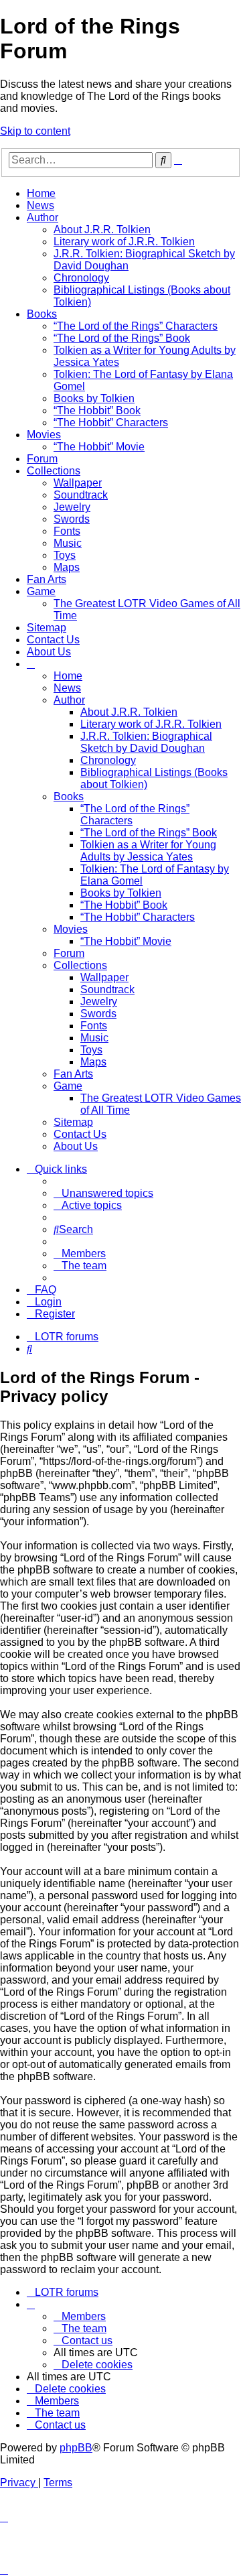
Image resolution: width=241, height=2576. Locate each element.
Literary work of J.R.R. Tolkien (124, 242)
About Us (49, 652)
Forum (42, 459)
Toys (65, 555)
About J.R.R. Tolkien (102, 230)
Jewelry (72, 507)
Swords (72, 519)
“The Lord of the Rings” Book (122, 338)
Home (41, 193)
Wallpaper (78, 483)
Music (68, 543)
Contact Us (53, 640)
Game (41, 591)
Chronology (81, 278)
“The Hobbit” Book (97, 410)
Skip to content (35, 131)
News (41, 205)
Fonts (67, 531)
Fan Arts (47, 579)
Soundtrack (81, 495)
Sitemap (47, 628)
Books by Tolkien (94, 398)
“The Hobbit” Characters (111, 423)
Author (43, 217)
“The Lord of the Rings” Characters (136, 326)
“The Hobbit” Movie (99, 447)
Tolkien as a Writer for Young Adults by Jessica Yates (148, 851)
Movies (44, 435)
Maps (67, 567)
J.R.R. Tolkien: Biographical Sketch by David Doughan (146, 742)
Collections (54, 471)
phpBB (76, 2448)
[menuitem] (103, 1193)
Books (42, 314)
